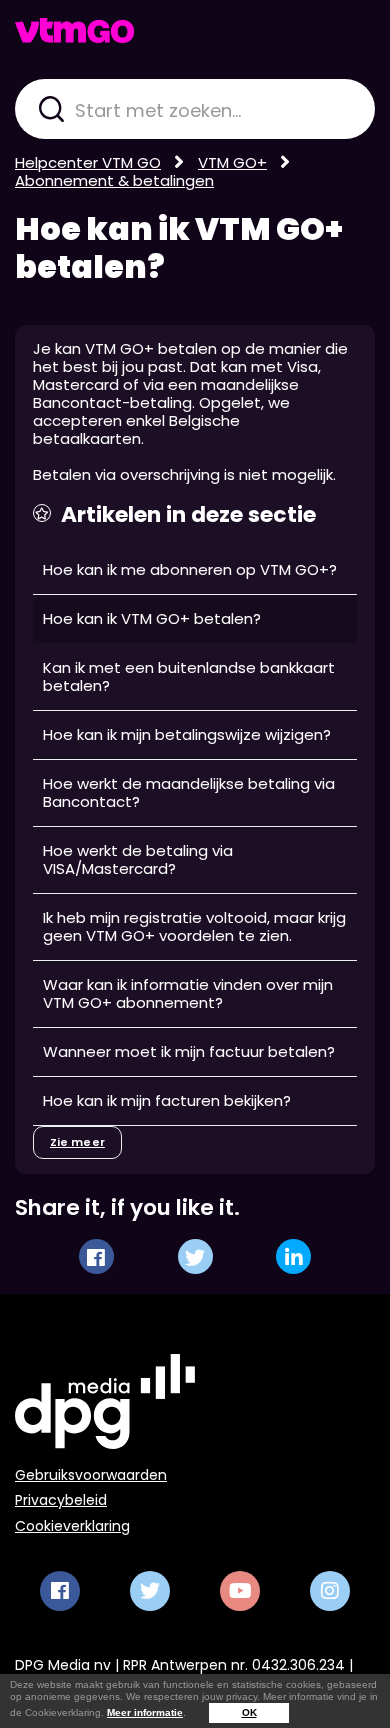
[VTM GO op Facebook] (60, 1591)
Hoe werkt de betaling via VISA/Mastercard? (138, 859)
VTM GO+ (232, 162)
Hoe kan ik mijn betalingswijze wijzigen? (187, 734)
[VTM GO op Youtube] (240, 1591)
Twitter (195, 1256)
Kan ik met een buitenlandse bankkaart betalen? (189, 676)
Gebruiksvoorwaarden (91, 1475)
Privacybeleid (61, 1500)
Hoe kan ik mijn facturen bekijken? (167, 1100)
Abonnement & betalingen (114, 180)
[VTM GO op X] (150, 1591)
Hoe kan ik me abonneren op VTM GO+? (190, 569)
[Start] (74, 30)
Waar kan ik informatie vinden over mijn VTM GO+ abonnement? (188, 993)
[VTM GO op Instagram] (330, 1591)
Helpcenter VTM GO (88, 162)
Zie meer (77, 1142)
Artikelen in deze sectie (188, 515)
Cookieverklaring (72, 1526)
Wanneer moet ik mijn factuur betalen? (189, 1051)
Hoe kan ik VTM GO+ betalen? (179, 248)
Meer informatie (145, 1712)
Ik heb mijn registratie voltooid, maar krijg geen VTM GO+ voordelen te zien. (194, 926)
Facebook (96, 1256)
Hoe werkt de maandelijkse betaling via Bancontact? (189, 792)
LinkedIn (293, 1256)
